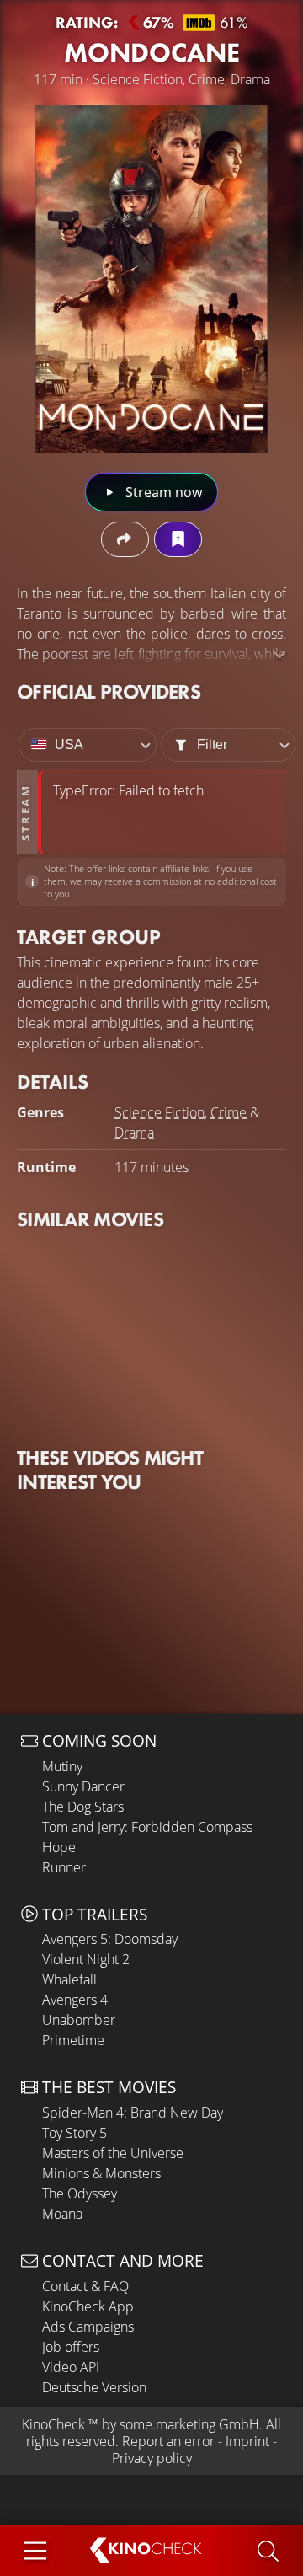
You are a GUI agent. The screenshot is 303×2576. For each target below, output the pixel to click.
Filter (212, 744)
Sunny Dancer (83, 1786)
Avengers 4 (75, 2000)
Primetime (73, 2040)
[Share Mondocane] (125, 539)
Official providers (109, 691)
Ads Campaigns (88, 2327)
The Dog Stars (83, 1807)
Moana (62, 2214)
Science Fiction (159, 1112)
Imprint (247, 2441)
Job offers (71, 2347)
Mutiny (62, 1766)
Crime (229, 1112)
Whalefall (69, 1979)
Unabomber (79, 2020)
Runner (64, 1867)
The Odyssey (80, 2193)
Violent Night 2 (86, 1959)
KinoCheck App (88, 2306)
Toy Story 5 (74, 2133)
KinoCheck (53, 2424)
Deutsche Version (94, 2387)
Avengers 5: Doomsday (110, 1939)
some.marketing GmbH (189, 2424)
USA (69, 744)
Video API (71, 2367)
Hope (59, 1847)
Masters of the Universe (113, 2153)
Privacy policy (152, 2458)
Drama (134, 1133)
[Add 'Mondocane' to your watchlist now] (178, 539)
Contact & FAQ (85, 2286)
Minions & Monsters (101, 2173)
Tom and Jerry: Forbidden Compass (147, 1827)
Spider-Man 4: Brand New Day (133, 2113)
